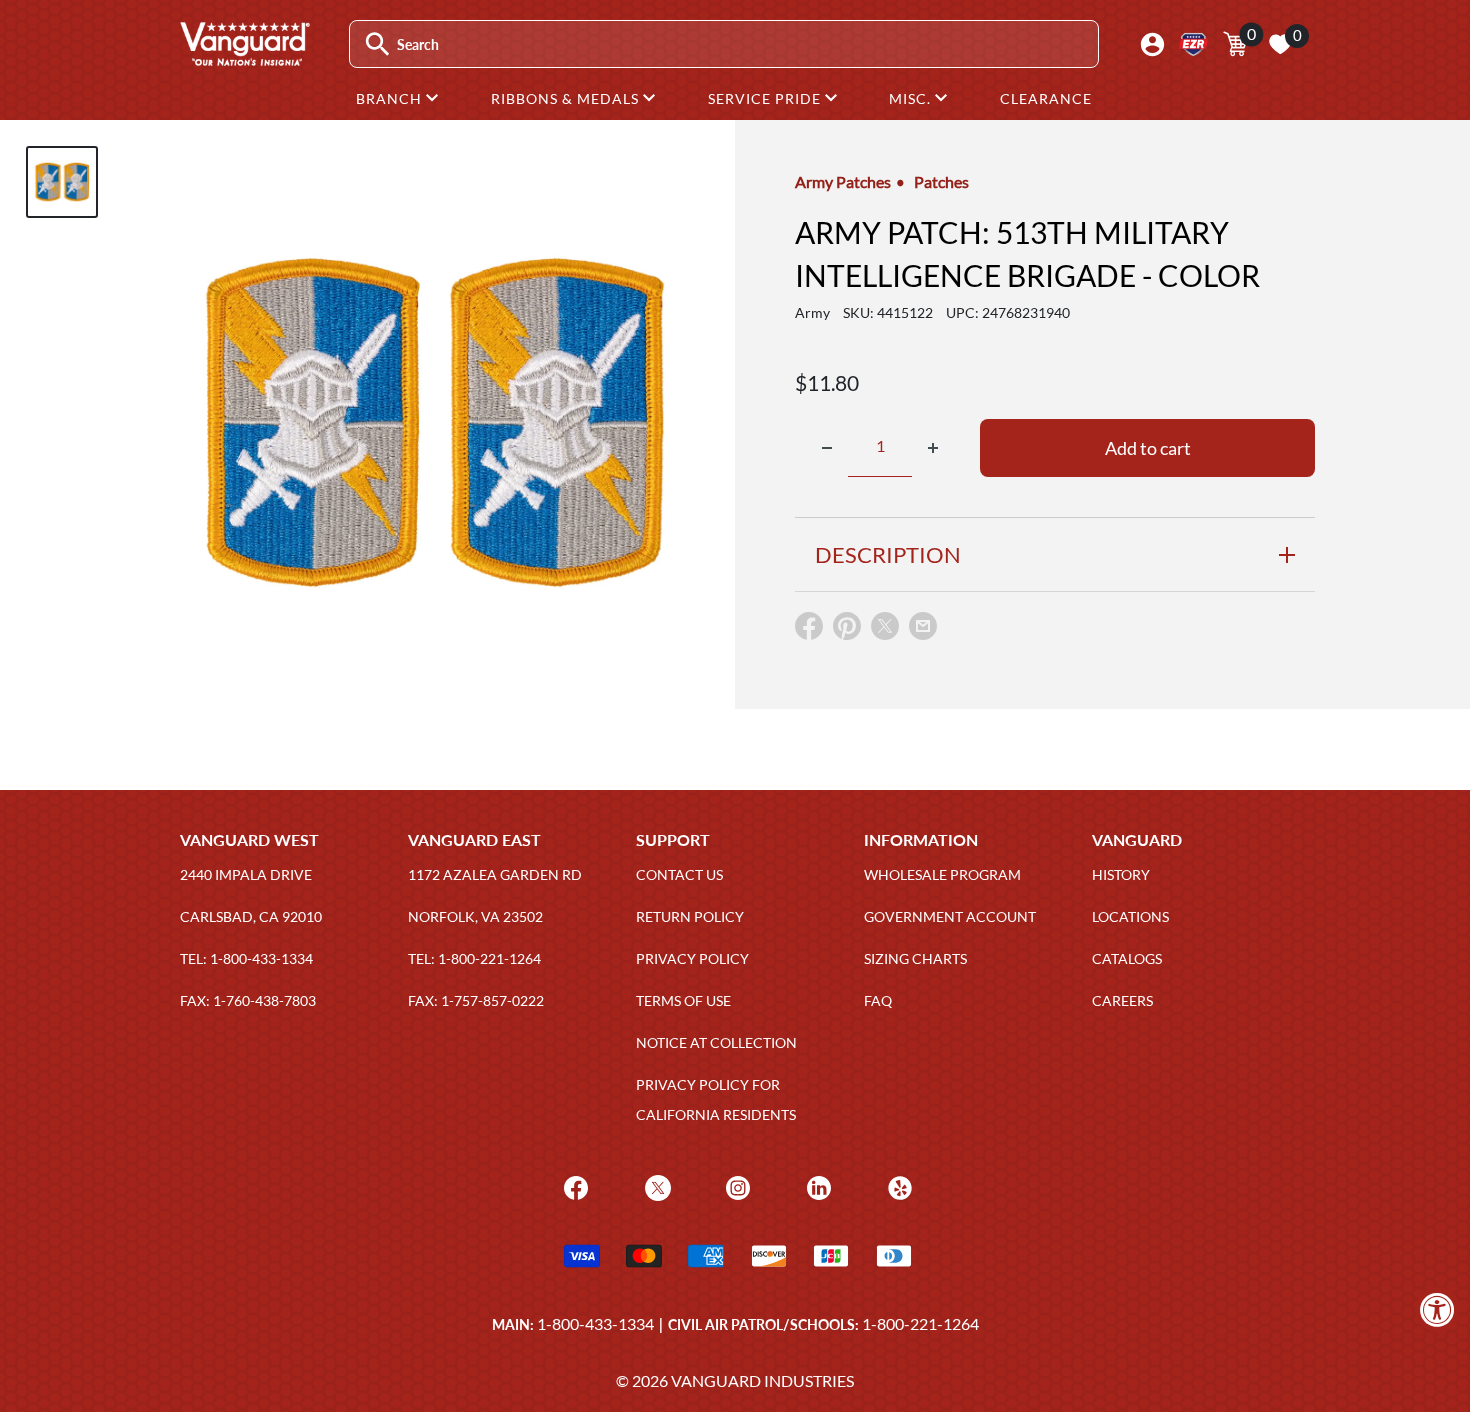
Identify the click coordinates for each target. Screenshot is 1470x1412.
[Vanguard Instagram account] (735, 1186)
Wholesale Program (942, 874)
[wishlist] (1280, 44)
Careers (1122, 1000)
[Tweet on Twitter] (885, 630)
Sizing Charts (915, 958)
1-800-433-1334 (595, 1323)
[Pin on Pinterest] (847, 630)
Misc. (912, 98)
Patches (941, 181)
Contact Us (679, 874)
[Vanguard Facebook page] (573, 1186)
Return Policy (690, 916)
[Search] (377, 44)
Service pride (766, 98)
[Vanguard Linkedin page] (816, 1186)
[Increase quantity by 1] (933, 448)
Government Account (950, 916)
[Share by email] (923, 627)
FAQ (878, 1000)
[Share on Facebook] (809, 630)
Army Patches (843, 181)
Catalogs (1127, 958)
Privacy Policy (692, 958)
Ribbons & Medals (567, 98)
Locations (1130, 916)
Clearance (1046, 98)
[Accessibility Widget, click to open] (1437, 1309)
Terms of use (683, 1000)
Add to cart (1148, 448)
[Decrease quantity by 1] (827, 448)
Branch (391, 98)
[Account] (1152, 44)
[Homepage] (244, 59)
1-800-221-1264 (920, 1323)
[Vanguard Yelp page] (897, 1186)
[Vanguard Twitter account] (655, 1186)
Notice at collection (716, 1042)
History (1121, 874)
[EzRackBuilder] (1193, 44)
